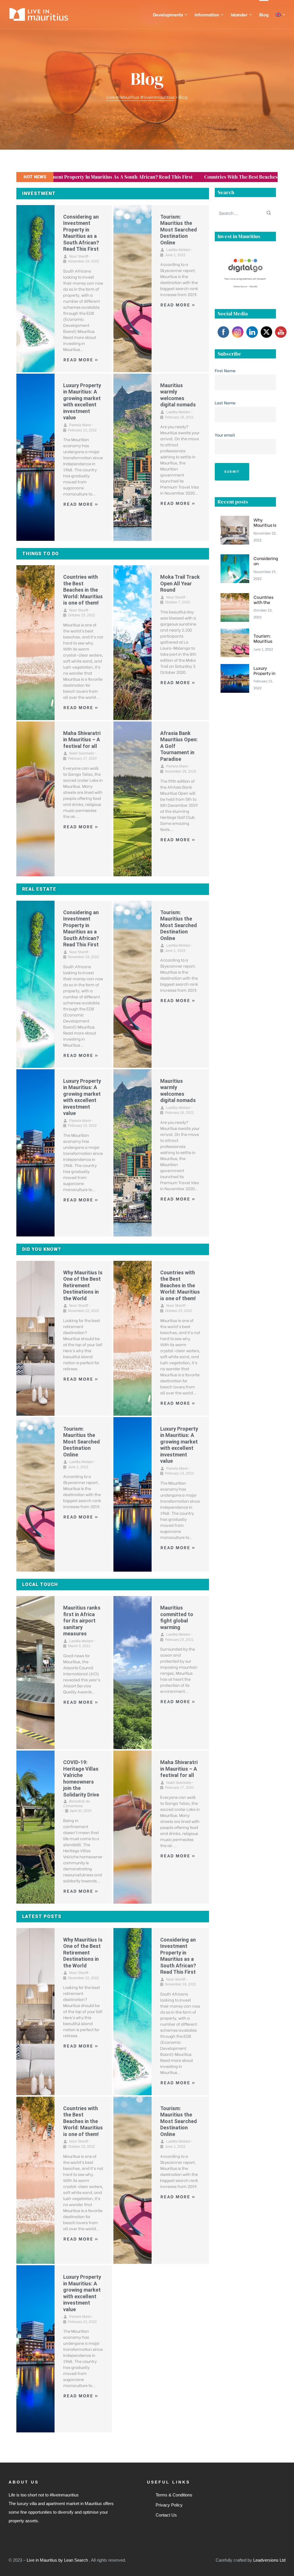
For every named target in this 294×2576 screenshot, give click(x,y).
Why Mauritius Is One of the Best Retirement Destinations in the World (83, 1285)
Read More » (81, 359)
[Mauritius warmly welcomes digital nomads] (133, 457)
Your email (225, 435)
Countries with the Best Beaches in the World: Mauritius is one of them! (171, 177)
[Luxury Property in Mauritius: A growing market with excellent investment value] (35, 457)
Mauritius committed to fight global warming (177, 1617)
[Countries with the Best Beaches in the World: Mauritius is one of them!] (35, 643)
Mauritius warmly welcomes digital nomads (178, 395)
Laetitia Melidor (178, 250)
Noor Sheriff (79, 256)
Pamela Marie (80, 425)
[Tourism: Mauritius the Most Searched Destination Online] (133, 289)
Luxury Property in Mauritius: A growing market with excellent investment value (82, 402)
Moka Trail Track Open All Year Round (180, 583)
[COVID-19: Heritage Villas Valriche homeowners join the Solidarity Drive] (35, 1827)
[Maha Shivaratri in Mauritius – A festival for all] (35, 799)
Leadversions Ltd (269, 2560)
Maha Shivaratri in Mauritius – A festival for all (82, 740)
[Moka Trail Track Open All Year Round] (133, 643)
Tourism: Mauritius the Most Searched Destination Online (179, 230)
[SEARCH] (269, 213)
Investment (39, 193)
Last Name (225, 403)
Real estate (39, 889)
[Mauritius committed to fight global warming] (133, 1673)
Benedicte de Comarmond (77, 1804)
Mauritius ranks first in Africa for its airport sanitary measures (82, 1621)
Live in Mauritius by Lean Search (58, 2560)
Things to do (40, 554)
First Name (225, 370)
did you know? (41, 1249)
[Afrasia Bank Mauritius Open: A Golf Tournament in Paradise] (133, 799)
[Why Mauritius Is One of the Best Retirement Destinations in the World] (35, 1338)
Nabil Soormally (82, 753)
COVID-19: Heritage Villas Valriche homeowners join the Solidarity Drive (81, 1778)
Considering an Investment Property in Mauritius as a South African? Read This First (81, 233)
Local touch (40, 1584)
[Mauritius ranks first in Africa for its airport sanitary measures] (35, 1673)
